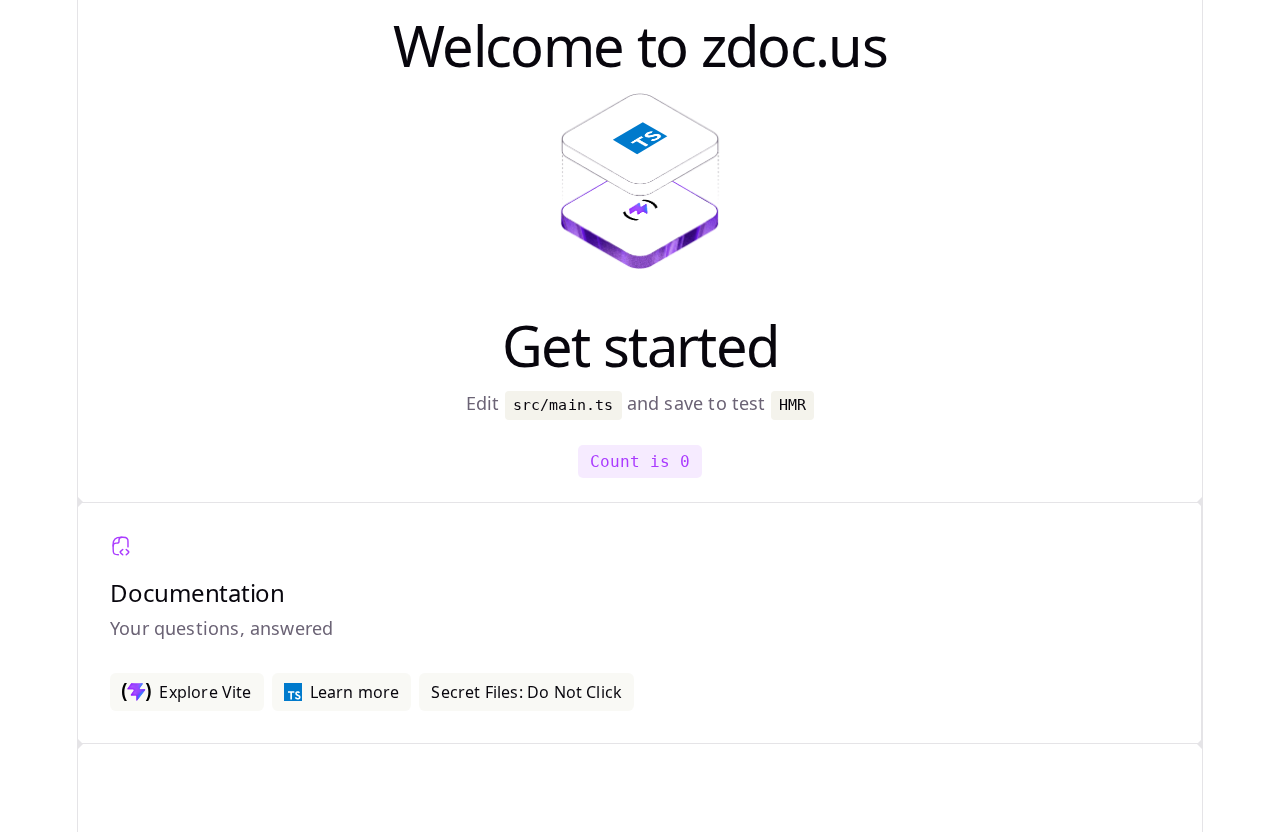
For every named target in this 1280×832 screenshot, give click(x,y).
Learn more (355, 692)
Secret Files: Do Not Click (526, 692)
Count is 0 (640, 461)
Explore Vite (205, 692)
